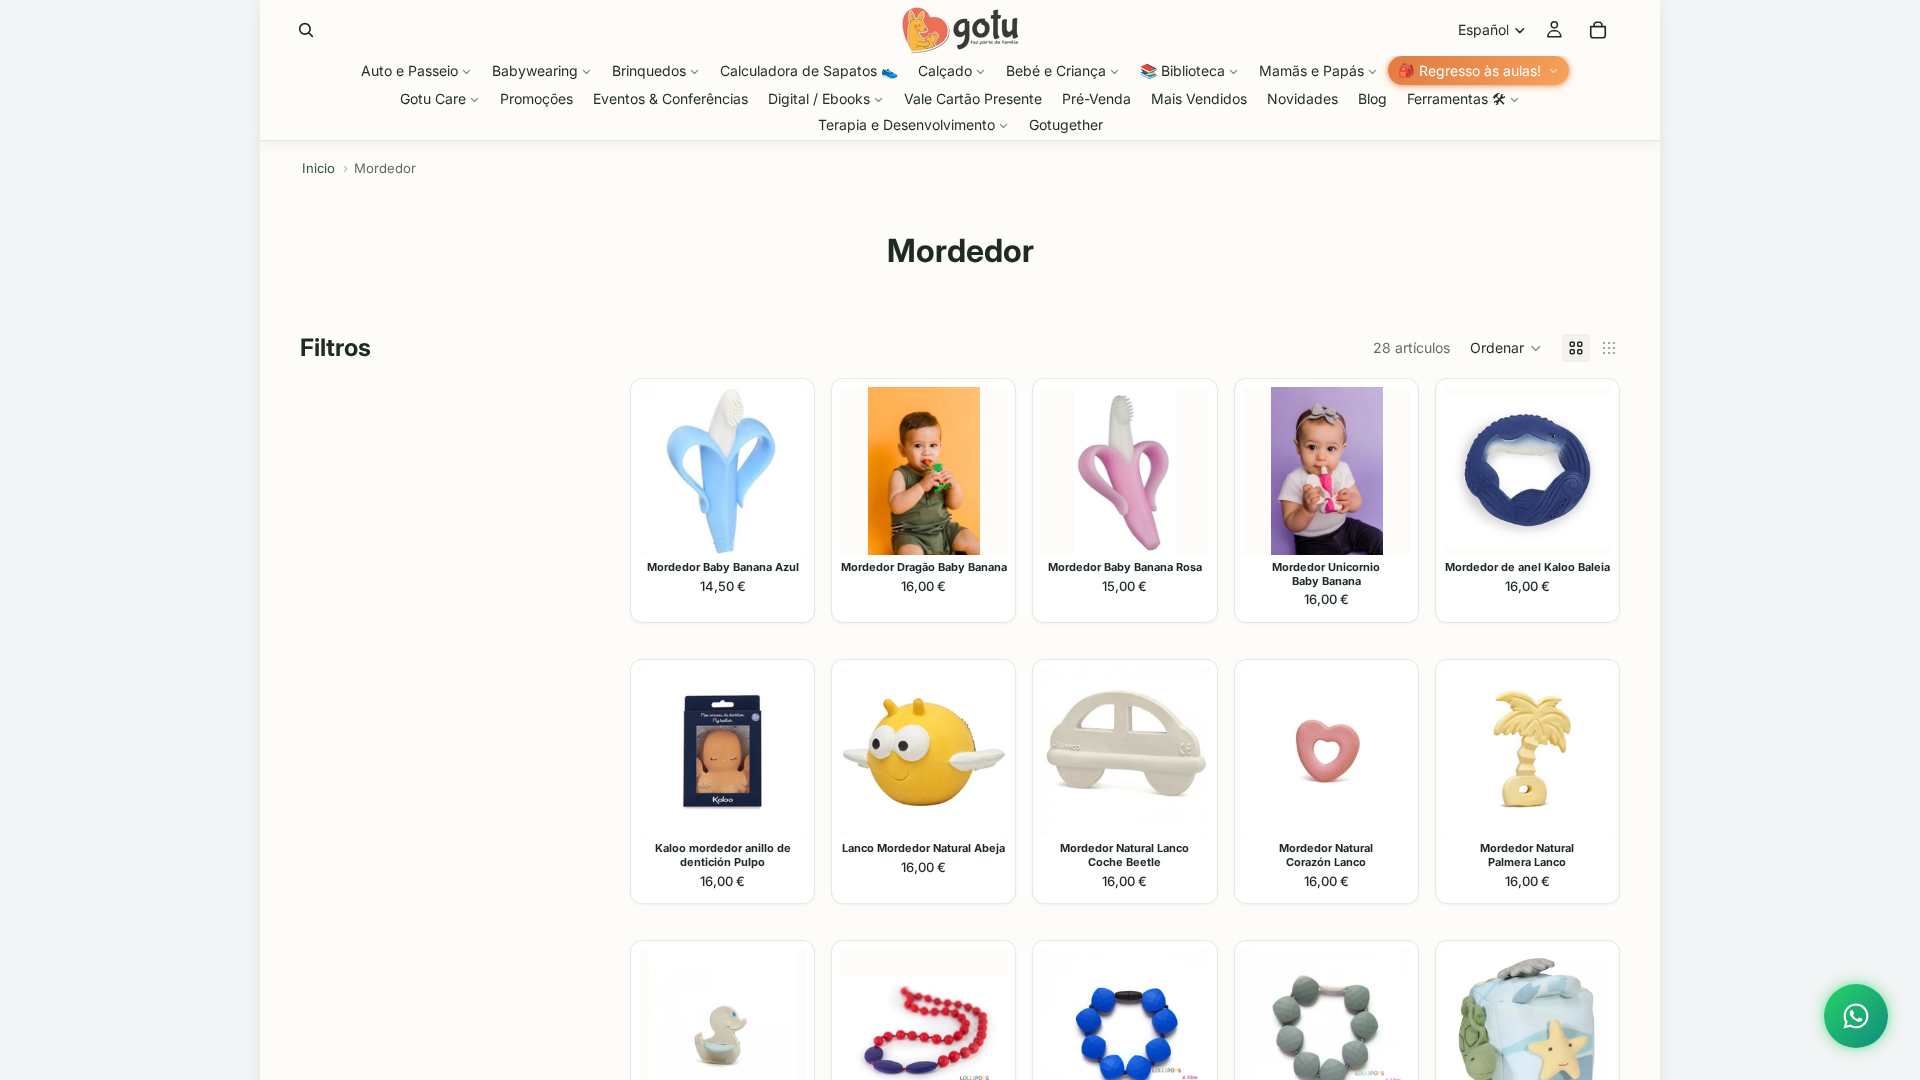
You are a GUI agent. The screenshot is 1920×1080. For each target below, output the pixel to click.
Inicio (318, 168)
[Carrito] (1598, 30)
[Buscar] (306, 30)
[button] (1506, 348)
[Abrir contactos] (1856, 1016)
